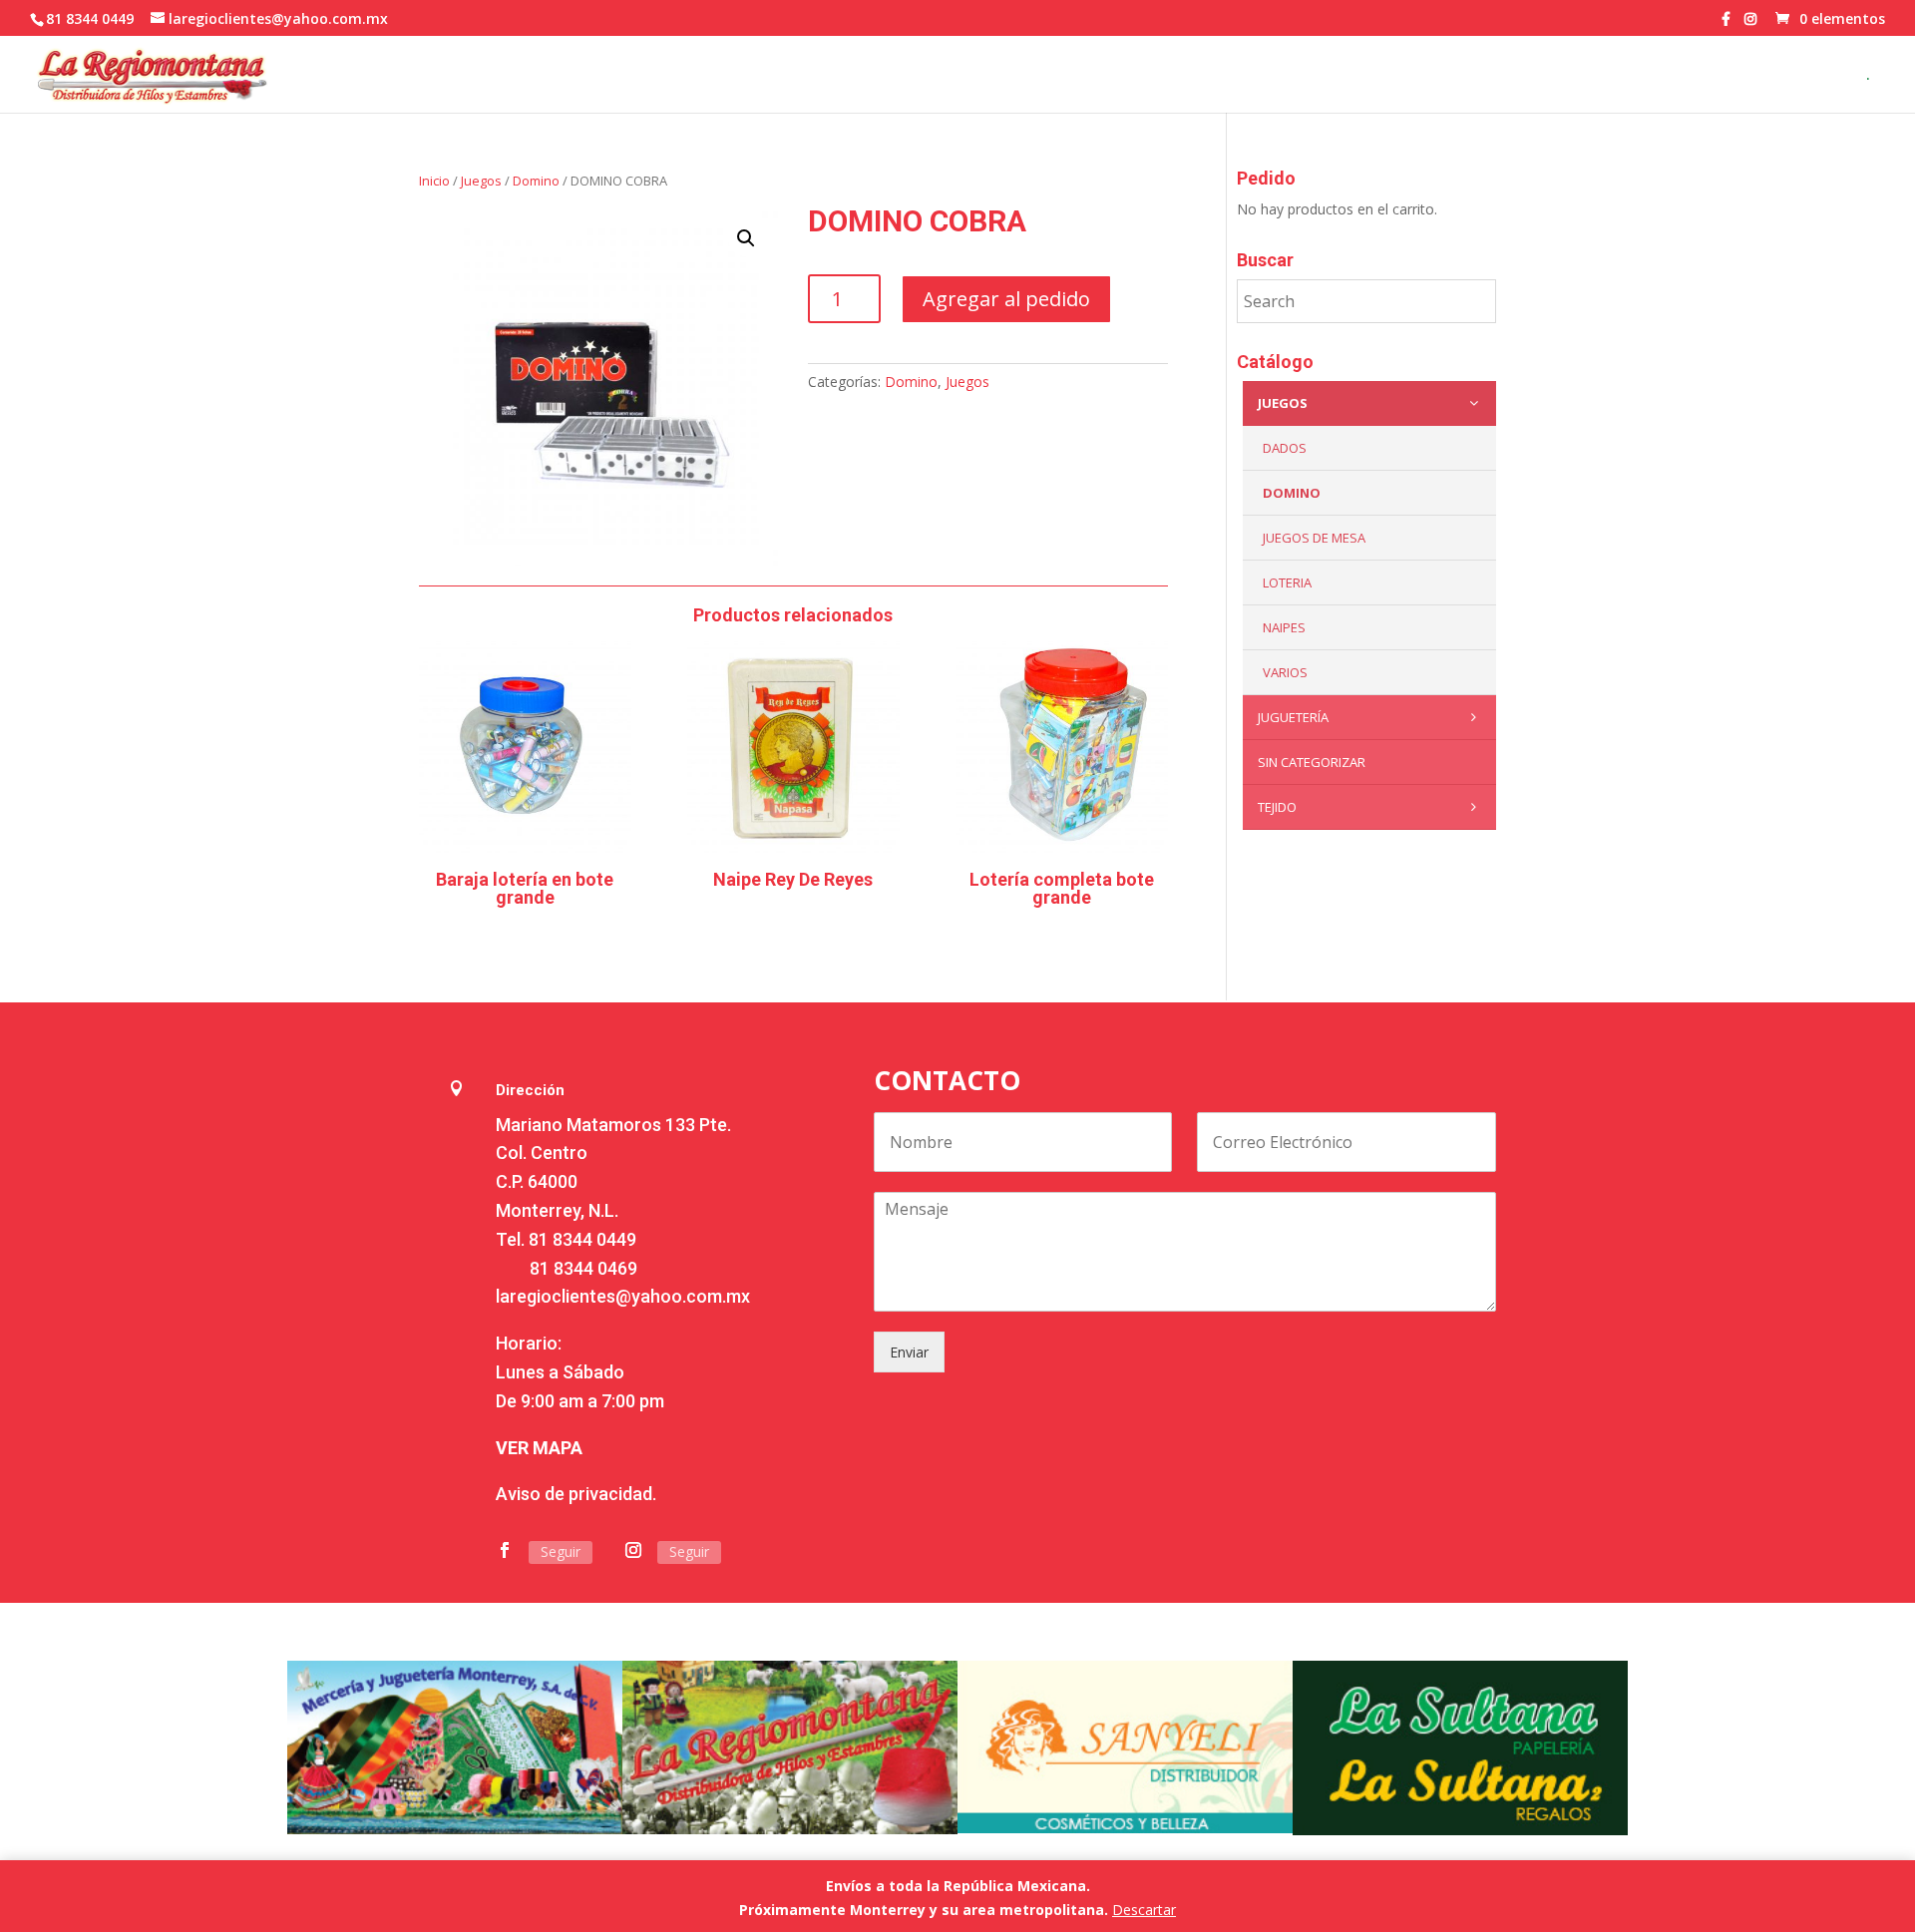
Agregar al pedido (1006, 299)
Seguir (561, 1551)
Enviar (909, 1352)
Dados (1285, 448)
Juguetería (1293, 717)
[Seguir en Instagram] (633, 1550)
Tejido (1277, 807)
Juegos (481, 181)
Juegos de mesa (1314, 538)
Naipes (1284, 627)
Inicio (434, 181)
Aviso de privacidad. (576, 1494)
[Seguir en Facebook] (505, 1550)
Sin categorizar (1312, 762)
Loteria (1287, 582)
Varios (1285, 672)
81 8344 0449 (582, 1239)
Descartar (1144, 1910)
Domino (536, 181)
